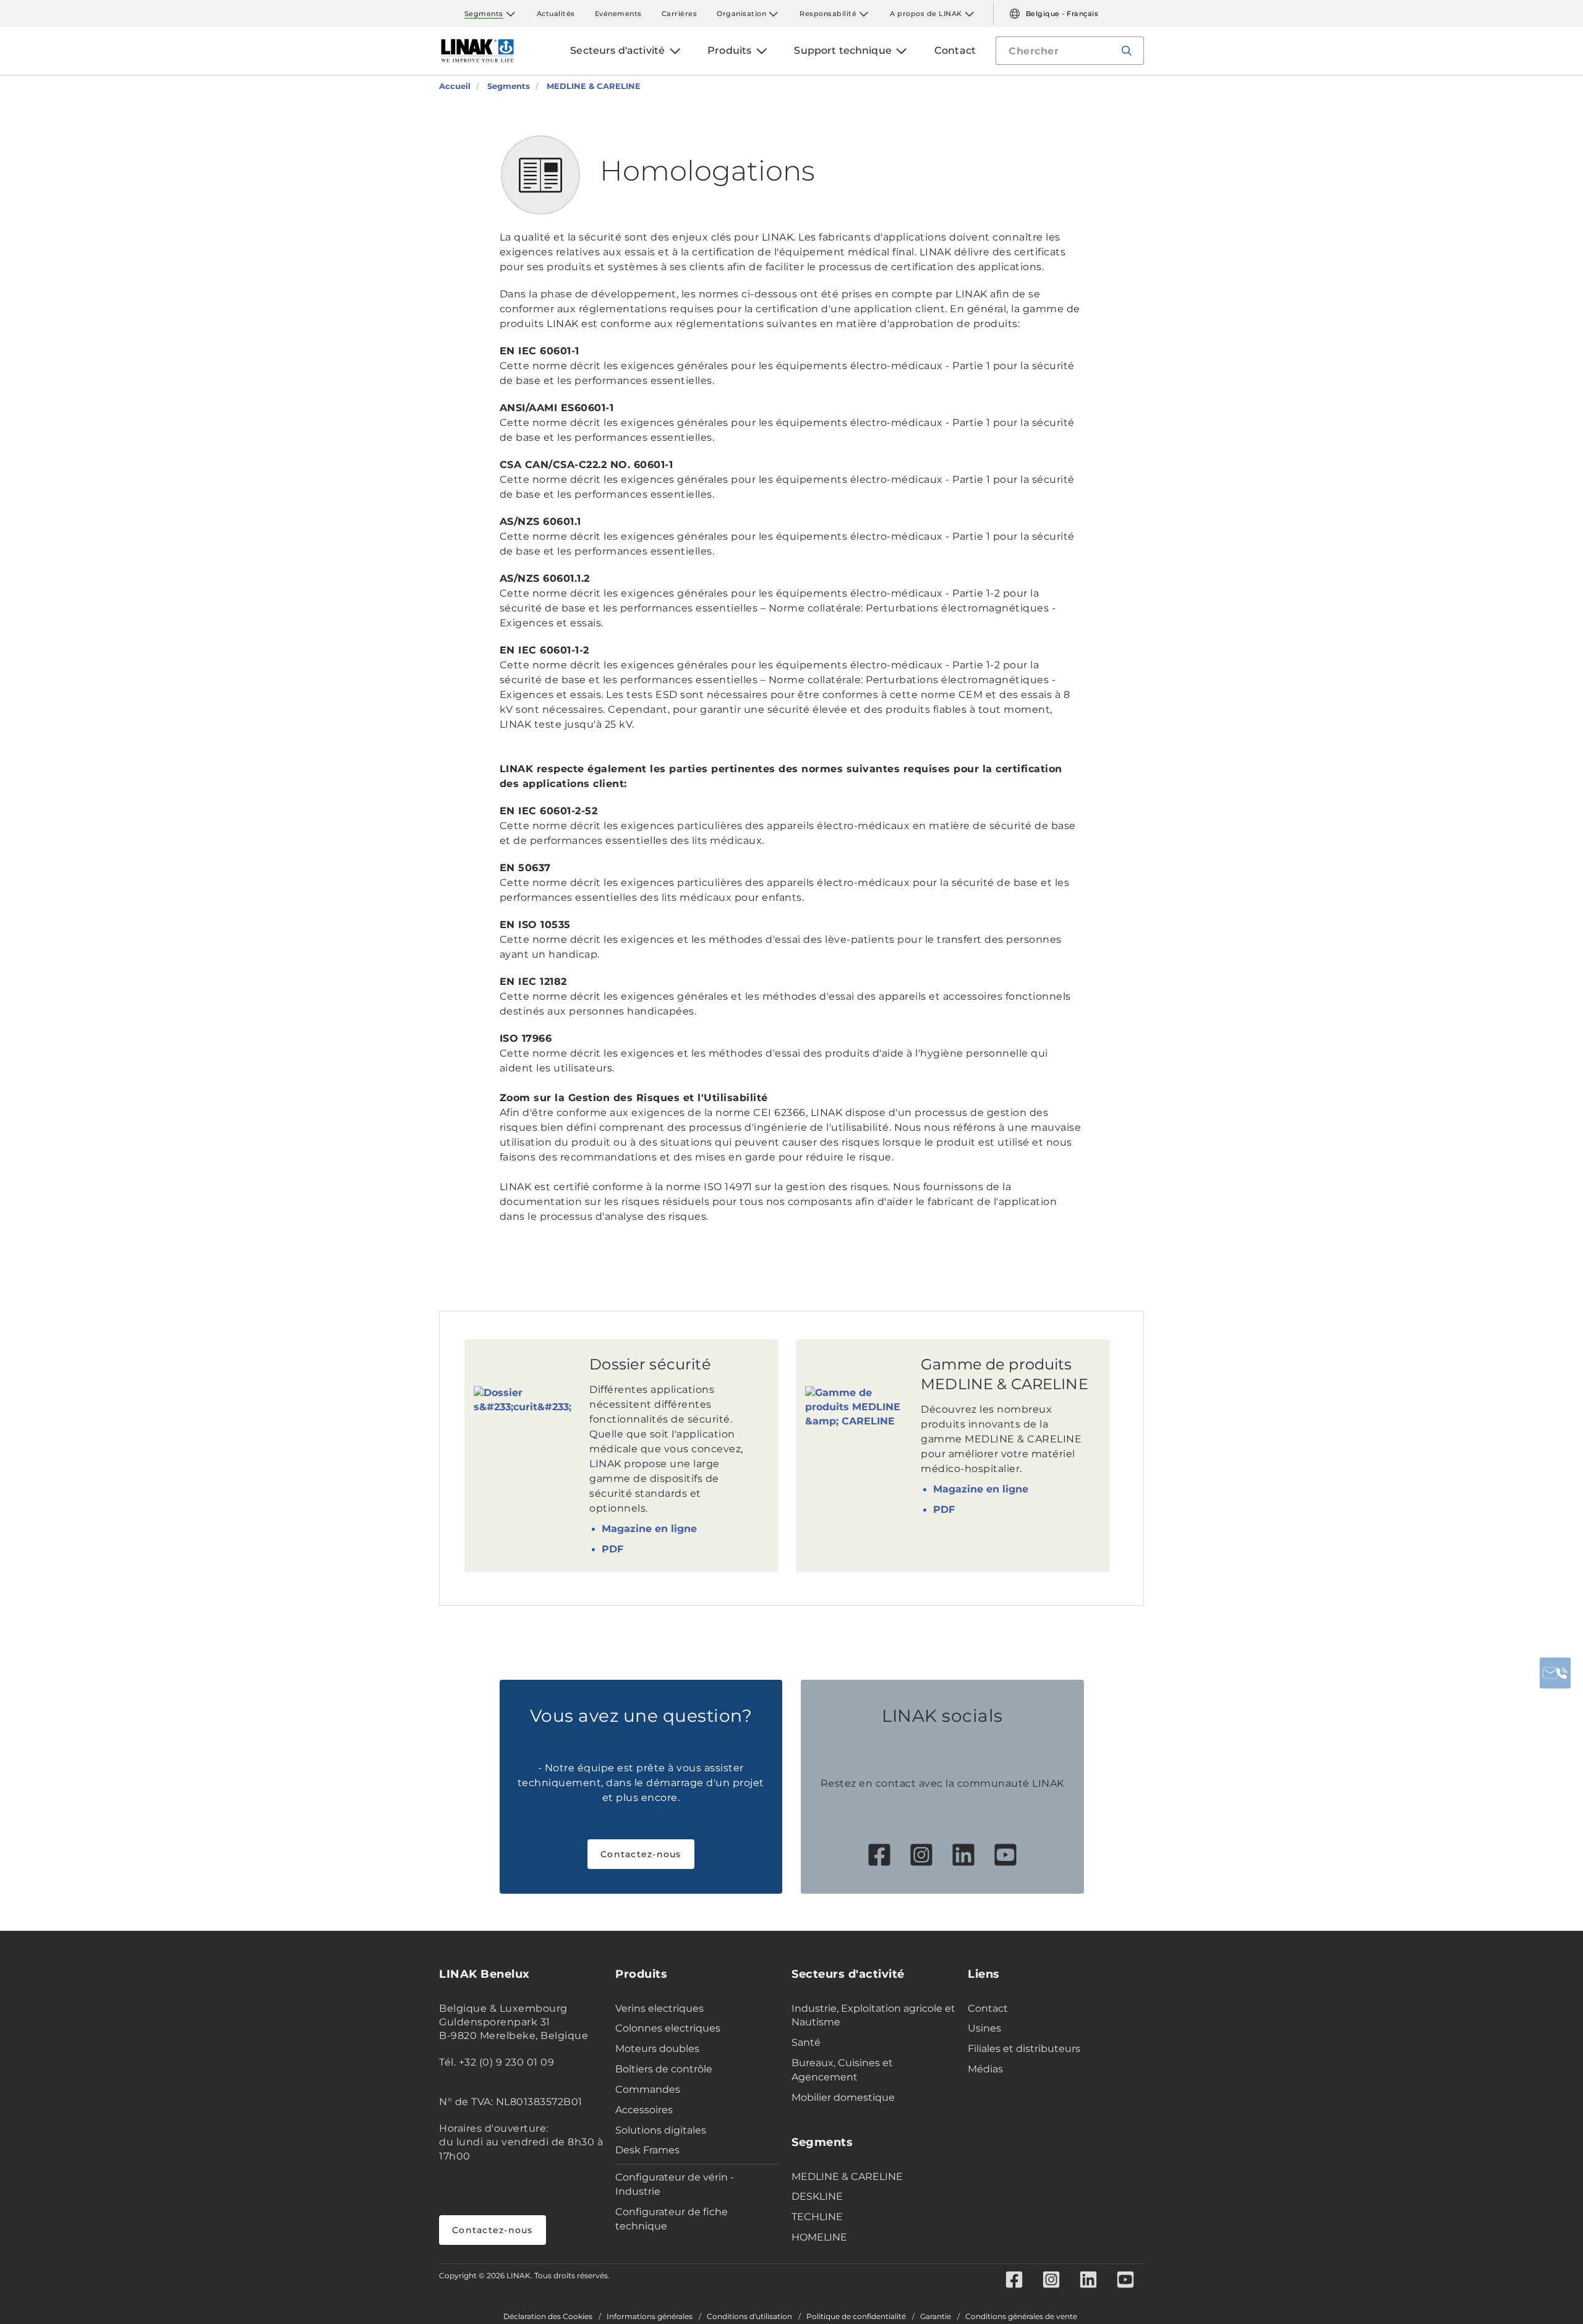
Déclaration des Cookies (548, 2317)
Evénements (618, 14)
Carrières (680, 14)
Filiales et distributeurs (1024, 2049)
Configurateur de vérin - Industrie (675, 2184)
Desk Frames (647, 2150)
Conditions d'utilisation (749, 2317)
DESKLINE (817, 2196)
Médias (985, 2069)
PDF (612, 1549)
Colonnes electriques (668, 2028)
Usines (984, 2028)
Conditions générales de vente (1021, 2317)
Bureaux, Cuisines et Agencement (842, 2070)
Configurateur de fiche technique (672, 2219)
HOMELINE (819, 2237)
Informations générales (650, 2317)
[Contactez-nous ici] (1555, 1673)
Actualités (556, 14)
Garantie (936, 2317)
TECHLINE (817, 2217)
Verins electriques (659, 2008)
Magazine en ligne (649, 1529)
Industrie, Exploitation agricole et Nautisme (873, 2015)
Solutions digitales (661, 2130)
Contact (988, 2008)
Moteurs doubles (657, 2049)
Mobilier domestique (843, 2097)
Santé (806, 2042)
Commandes (648, 2089)
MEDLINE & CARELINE (847, 2177)
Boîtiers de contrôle (664, 2069)
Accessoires (644, 2110)
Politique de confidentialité (856, 2317)
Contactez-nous (641, 1854)
